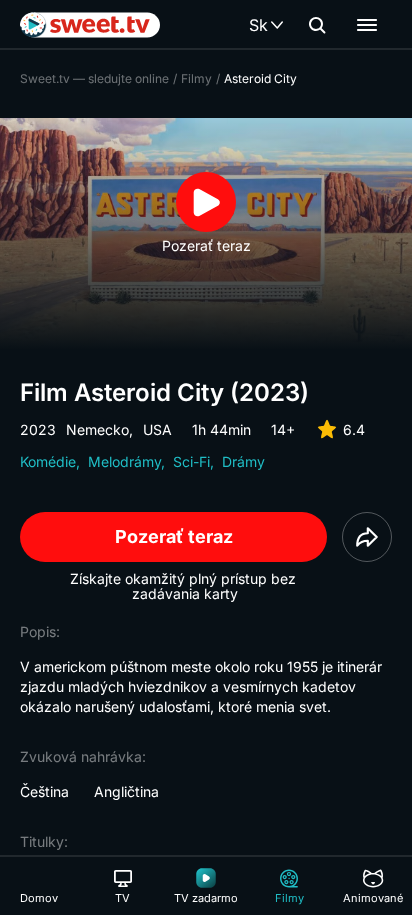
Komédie (48, 461)
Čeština (44, 791)
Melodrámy (124, 461)
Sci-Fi (191, 461)
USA (157, 429)
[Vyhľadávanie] (317, 25)
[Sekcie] (367, 25)
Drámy (243, 461)
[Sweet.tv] (90, 25)
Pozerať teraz (174, 536)
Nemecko (97, 429)
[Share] (367, 537)
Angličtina (126, 791)
